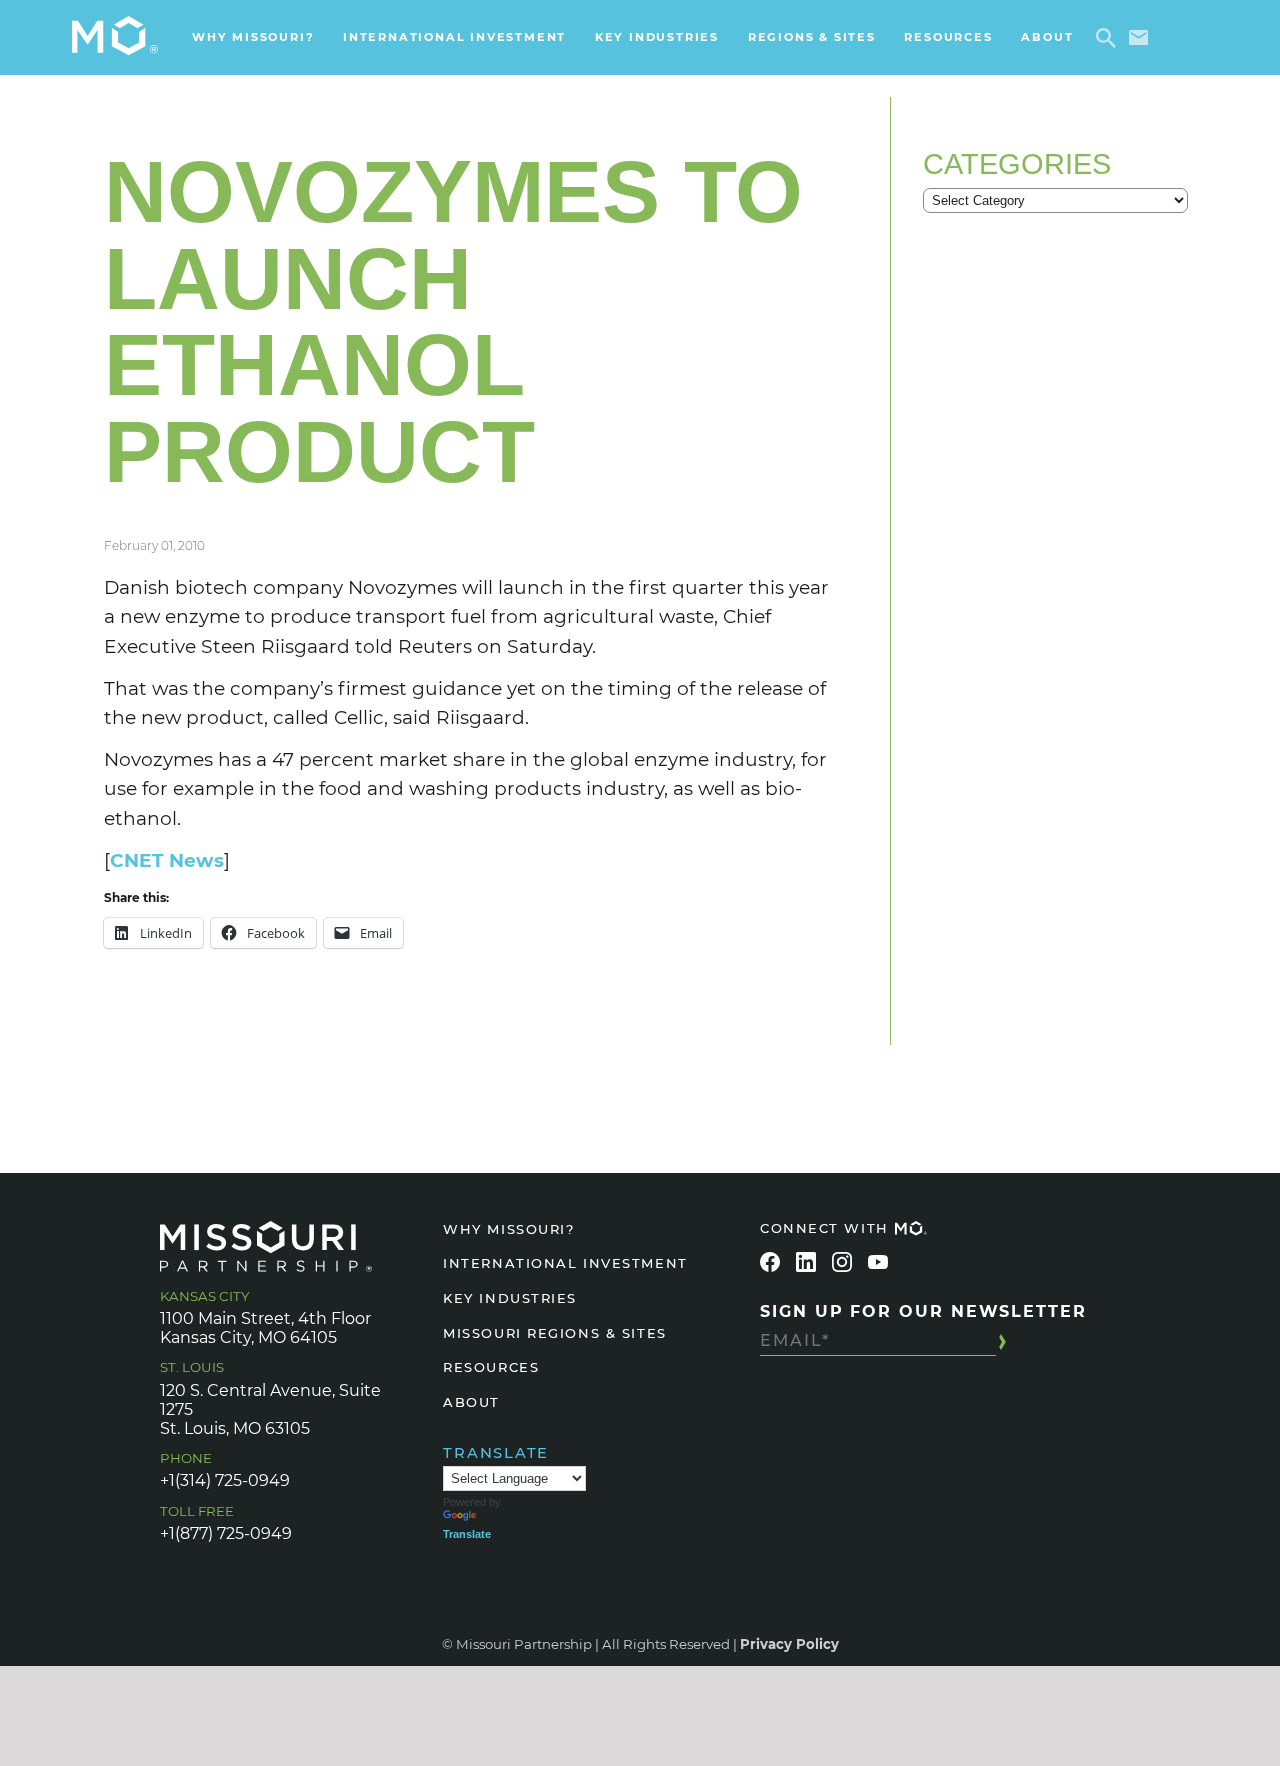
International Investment (454, 37)
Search (1109, 38)
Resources (948, 37)
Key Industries (657, 37)
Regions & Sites (812, 37)
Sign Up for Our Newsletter (923, 1311)
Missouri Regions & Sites (554, 1333)
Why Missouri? (253, 37)
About (1047, 37)
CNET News (167, 860)
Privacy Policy (789, 1644)
